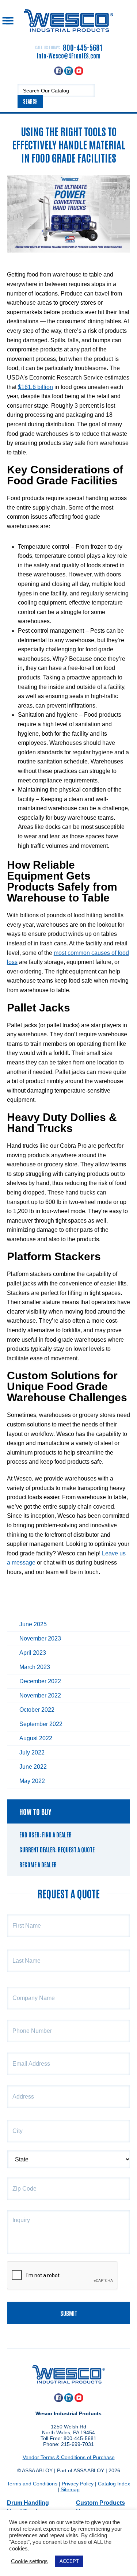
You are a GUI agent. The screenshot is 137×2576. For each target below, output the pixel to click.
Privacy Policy (78, 2484)
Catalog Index (114, 2484)
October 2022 (37, 1710)
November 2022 (40, 1695)
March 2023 (35, 1667)
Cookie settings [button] (29, 2561)
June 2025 (33, 1624)
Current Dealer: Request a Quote (57, 1849)
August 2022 (36, 1738)
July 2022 (32, 1752)
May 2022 (32, 1781)
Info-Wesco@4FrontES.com (69, 56)
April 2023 (33, 1653)
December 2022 (40, 1681)
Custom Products (100, 2503)
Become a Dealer (38, 1864)
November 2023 (40, 1638)
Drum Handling (28, 2503)
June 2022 (33, 1767)
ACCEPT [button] (69, 2561)
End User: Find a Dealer (45, 1834)
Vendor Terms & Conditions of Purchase (69, 2457)
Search (30, 101)
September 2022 (41, 1724)
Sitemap (70, 2489)
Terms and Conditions (32, 2484)
